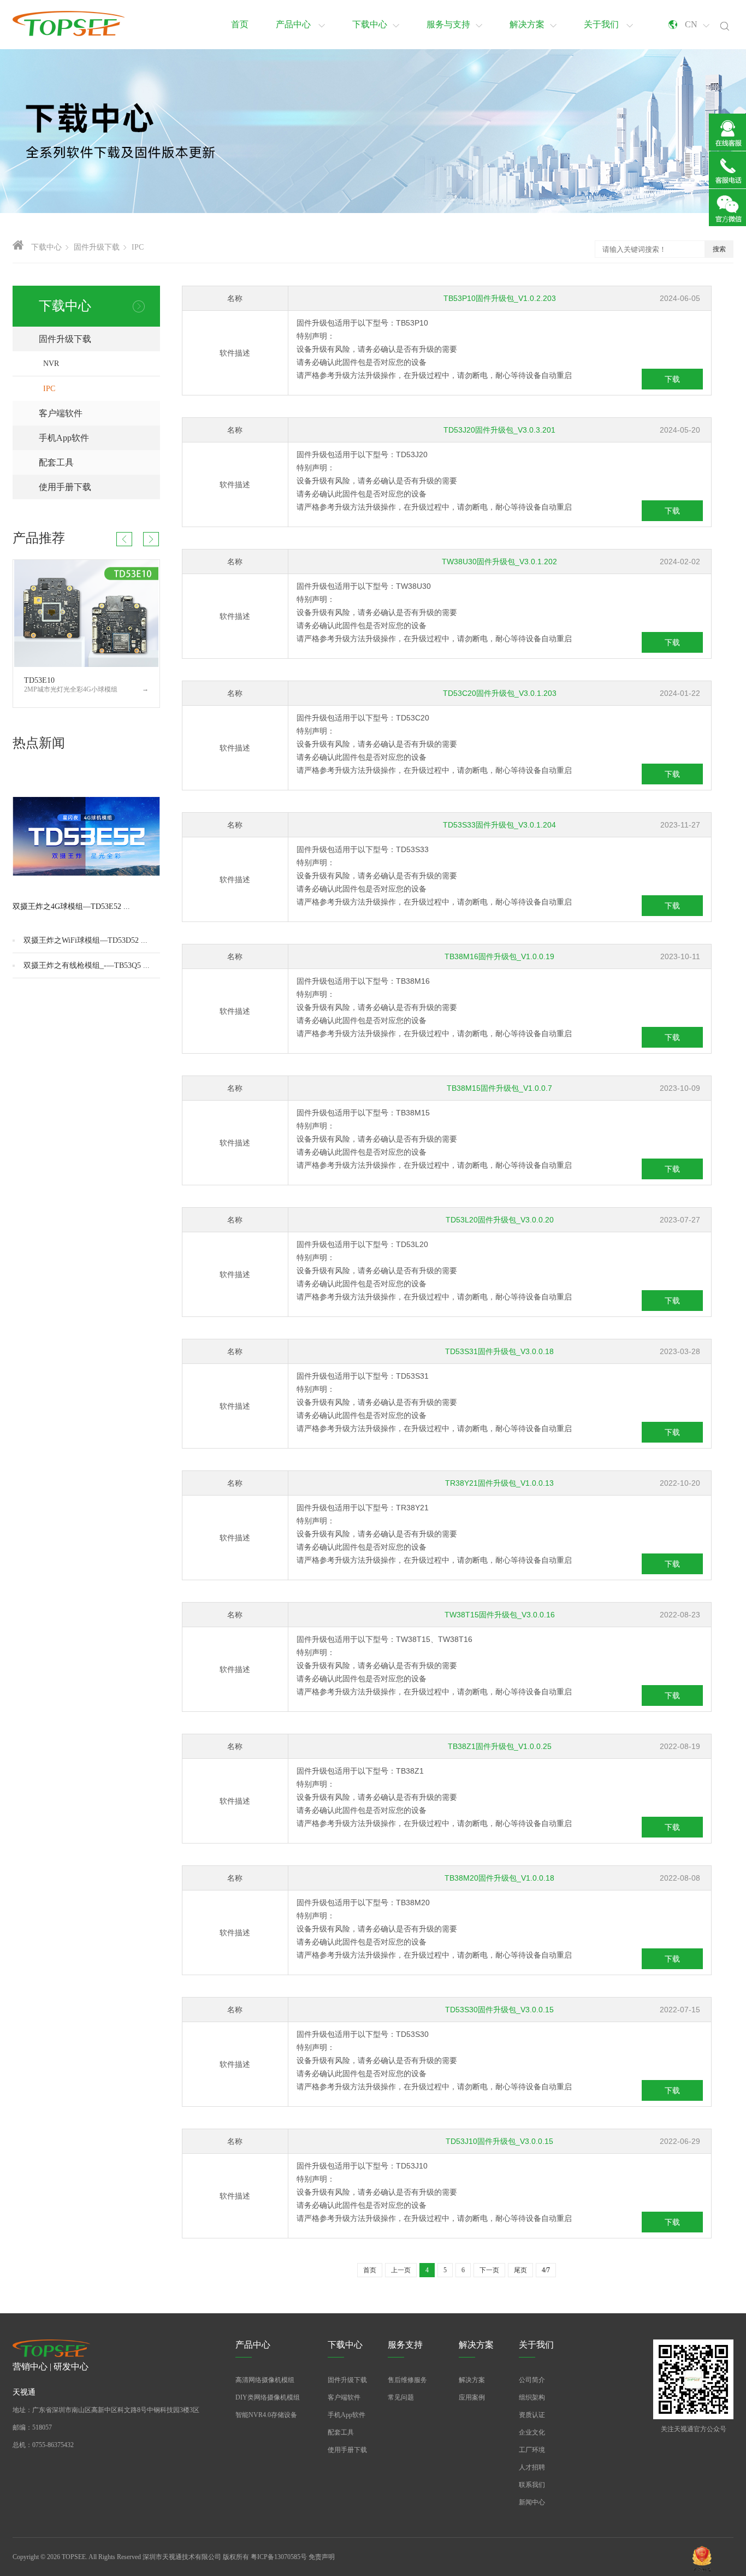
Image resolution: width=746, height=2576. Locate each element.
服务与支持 (448, 24)
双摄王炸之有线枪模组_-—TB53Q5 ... (87, 965)
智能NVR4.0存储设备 (266, 2415)
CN (691, 24)
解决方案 (527, 24)
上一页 (401, 2270)
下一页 (489, 2270)
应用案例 (472, 2397)
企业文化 (532, 2432)
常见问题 (401, 2397)
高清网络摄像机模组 (265, 2380)
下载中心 (370, 24)
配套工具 (99, 462)
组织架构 (532, 2397)
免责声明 (322, 2557)
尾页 (520, 2270)
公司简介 (532, 2380)
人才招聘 (532, 2467)
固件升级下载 (99, 339)
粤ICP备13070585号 (279, 2557)
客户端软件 (99, 413)
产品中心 (294, 24)
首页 (240, 24)
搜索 (719, 249)
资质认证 (532, 2415)
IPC (49, 389)
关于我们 (602, 24)
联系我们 (532, 2485)
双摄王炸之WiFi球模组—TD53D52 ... (85, 940)
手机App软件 (99, 438)
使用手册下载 (99, 487)
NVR (51, 364)
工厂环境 (532, 2450)
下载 (672, 379)
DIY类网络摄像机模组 (268, 2397)
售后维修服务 (407, 2380)
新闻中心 (532, 2502)
